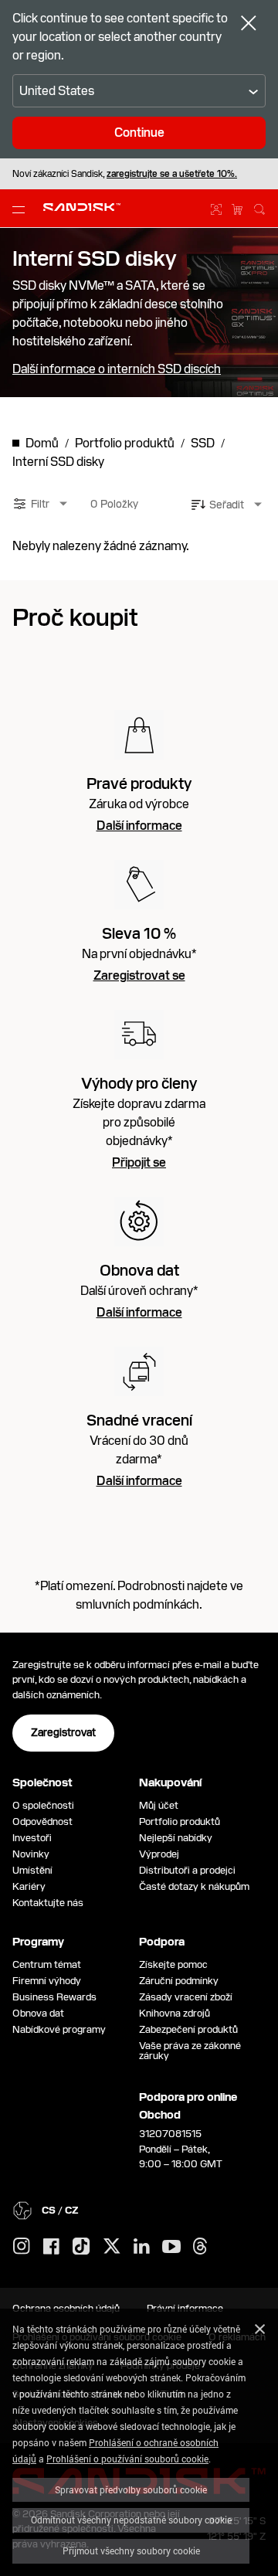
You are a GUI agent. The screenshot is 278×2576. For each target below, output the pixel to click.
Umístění (32, 1870)
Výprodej (159, 1854)
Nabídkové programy (59, 2029)
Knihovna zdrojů (175, 2013)
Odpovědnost (42, 1822)
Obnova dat (38, 2013)
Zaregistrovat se (139, 976)
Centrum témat (47, 1964)
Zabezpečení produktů (188, 2029)
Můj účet (159, 1805)
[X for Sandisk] (112, 2247)
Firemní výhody (47, 1981)
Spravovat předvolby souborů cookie (131, 2489)
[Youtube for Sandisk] (171, 2247)
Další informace (139, 826)
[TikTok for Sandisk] (81, 2247)
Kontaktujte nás (48, 1903)
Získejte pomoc (173, 1964)
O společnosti (43, 1805)
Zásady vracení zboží (186, 1997)
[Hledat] (259, 207)
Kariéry (29, 1886)
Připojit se (139, 1163)
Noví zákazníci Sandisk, (125, 174)
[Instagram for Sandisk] (22, 2247)
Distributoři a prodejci (187, 1870)
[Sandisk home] (82, 207)
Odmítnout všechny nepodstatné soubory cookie (131, 2520)
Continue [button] (139, 133)
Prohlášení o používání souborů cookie (127, 2459)
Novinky (31, 1854)
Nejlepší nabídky (176, 1838)
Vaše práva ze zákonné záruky (190, 2051)
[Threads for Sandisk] (200, 2247)
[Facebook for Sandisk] (51, 2247)
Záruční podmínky (179, 1981)
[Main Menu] (22, 209)
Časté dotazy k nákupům (194, 1886)
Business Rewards (54, 1997)
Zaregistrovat (63, 1732)
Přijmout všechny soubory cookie (131, 2551)
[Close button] (249, 25)
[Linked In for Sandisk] (142, 2247)
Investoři (32, 1838)
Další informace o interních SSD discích (117, 369)
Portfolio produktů (180, 1822)
